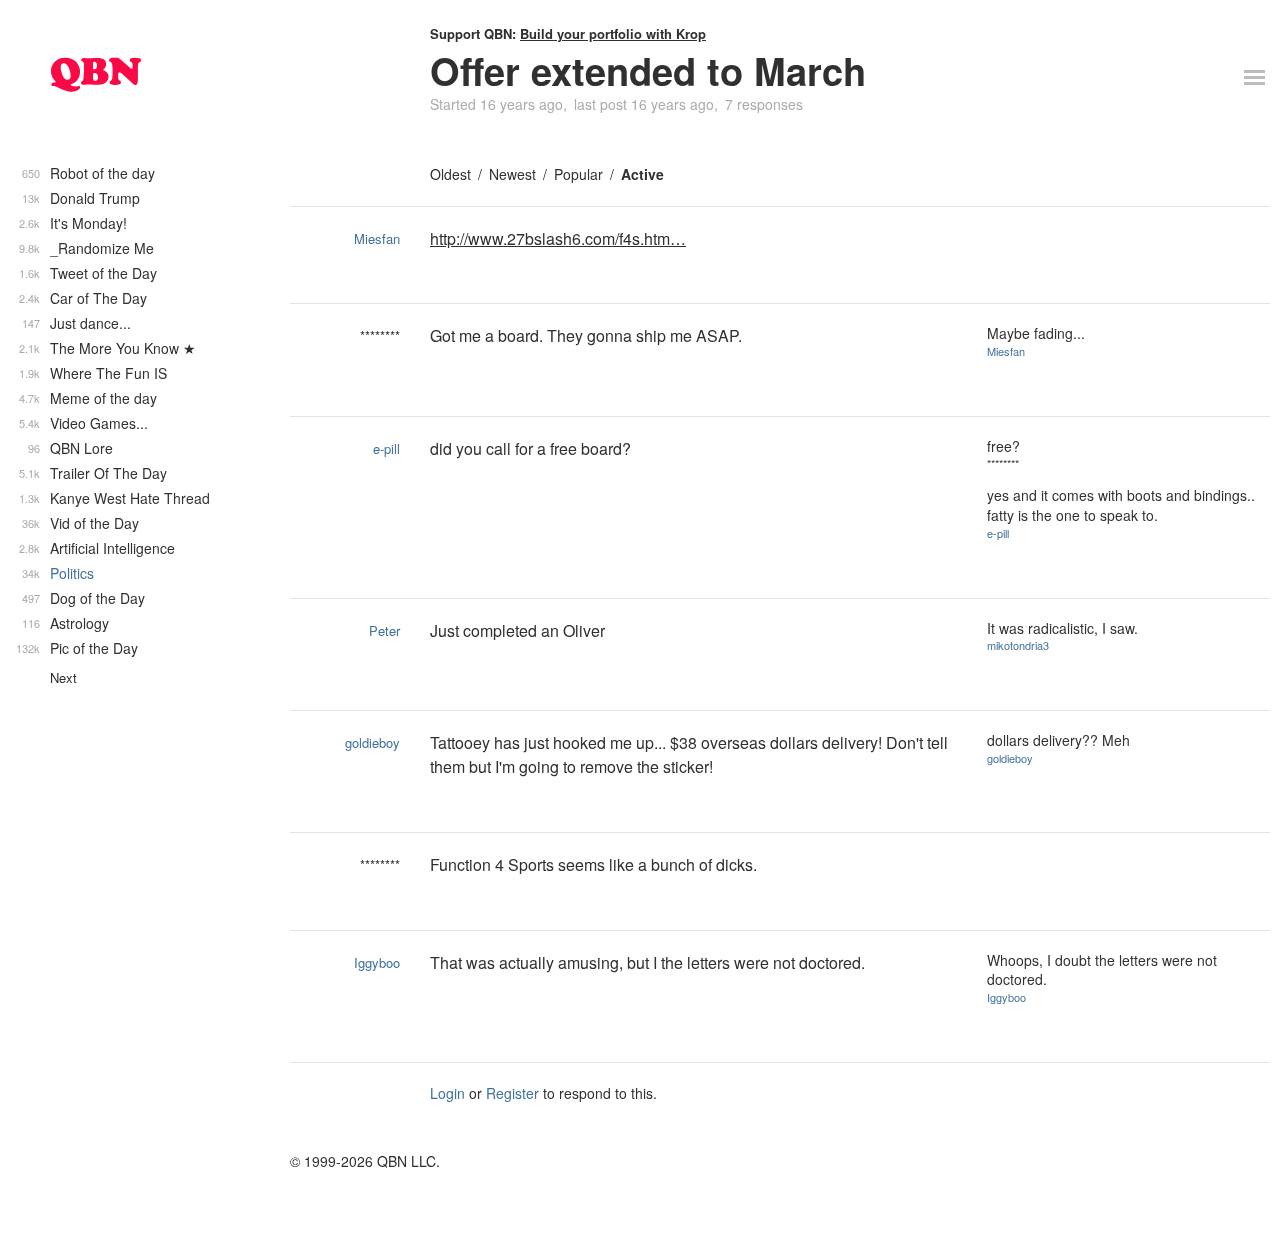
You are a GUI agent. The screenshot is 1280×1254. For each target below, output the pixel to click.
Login (447, 1093)
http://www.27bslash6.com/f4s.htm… (558, 238)
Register (512, 1093)
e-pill (386, 448)
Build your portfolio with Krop (613, 33)
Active (642, 174)
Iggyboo (377, 962)
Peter (384, 630)
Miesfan (377, 238)
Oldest (450, 174)
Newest (512, 174)
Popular (578, 174)
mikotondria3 (1018, 645)
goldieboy (372, 742)
